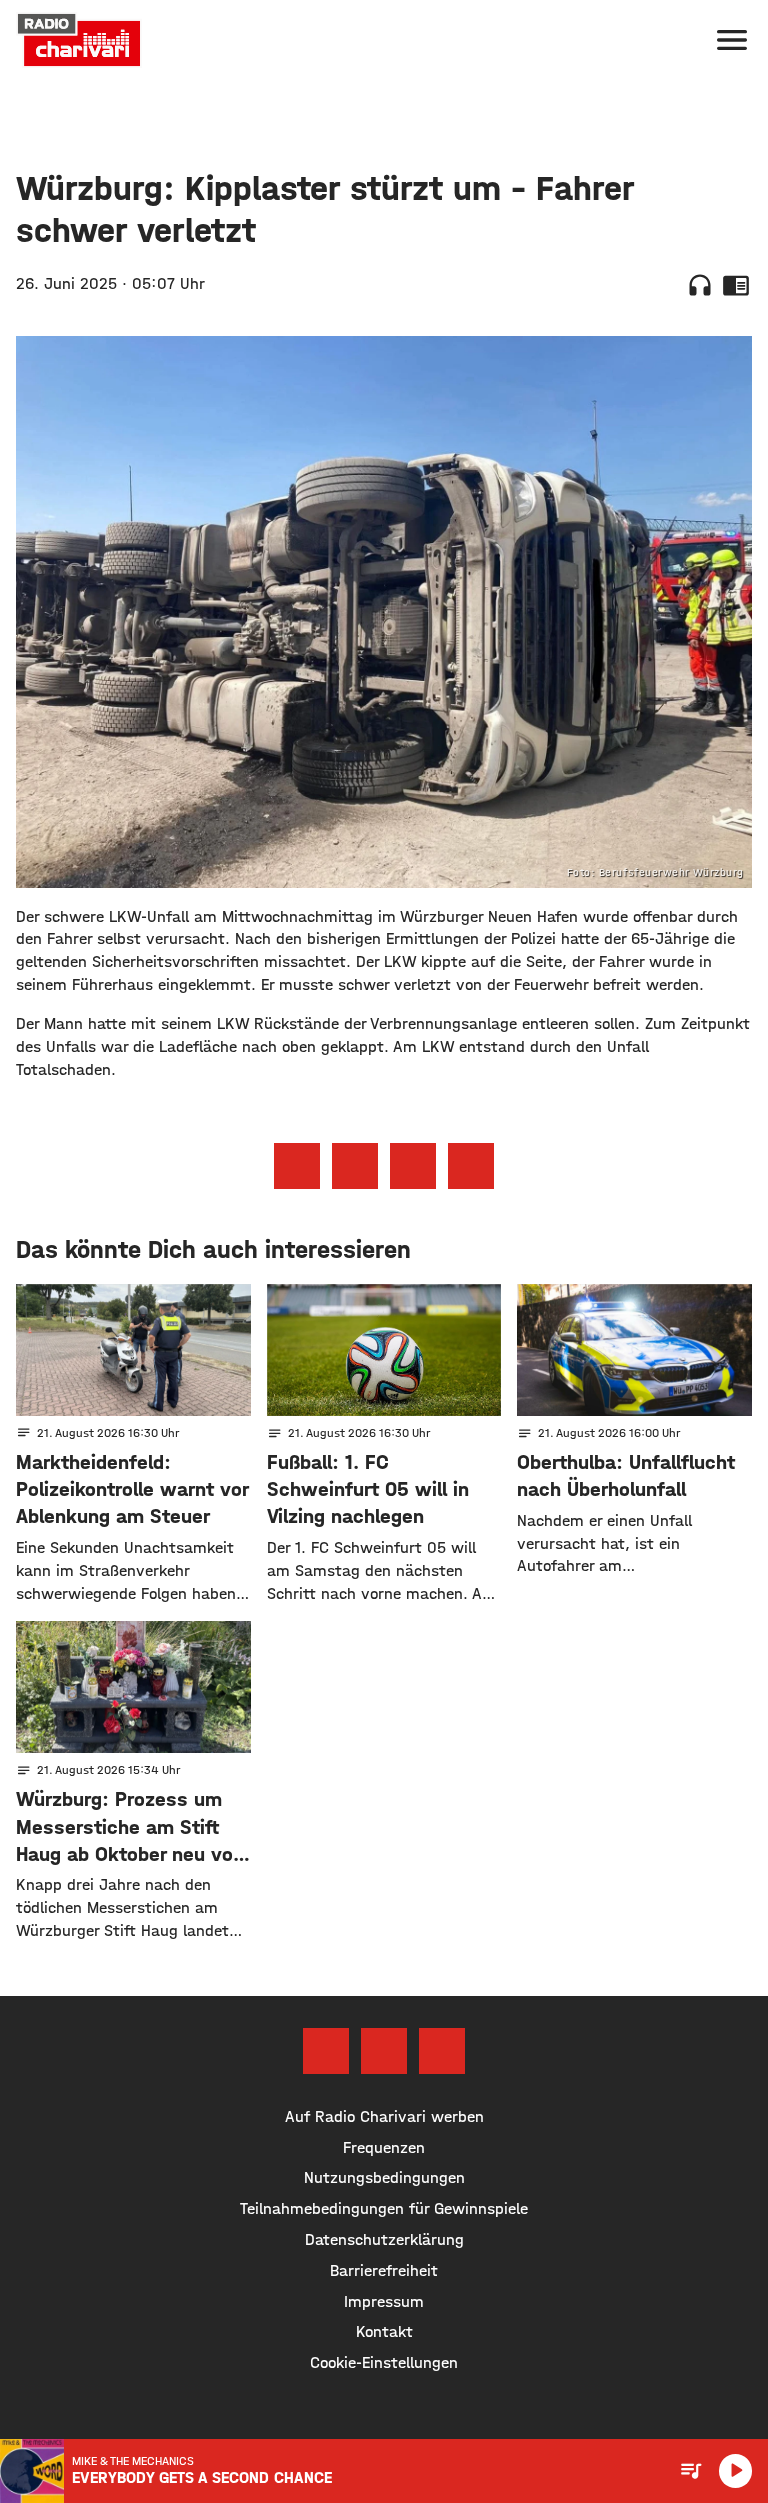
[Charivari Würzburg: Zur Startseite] (79, 40)
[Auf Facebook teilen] (297, 1166)
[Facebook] (326, 2051)
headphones (700, 285)
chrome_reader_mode (736, 285)
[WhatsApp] (442, 2051)
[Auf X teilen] (355, 1166)
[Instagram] (384, 2051)
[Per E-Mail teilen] (471, 1166)
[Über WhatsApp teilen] (413, 1166)
